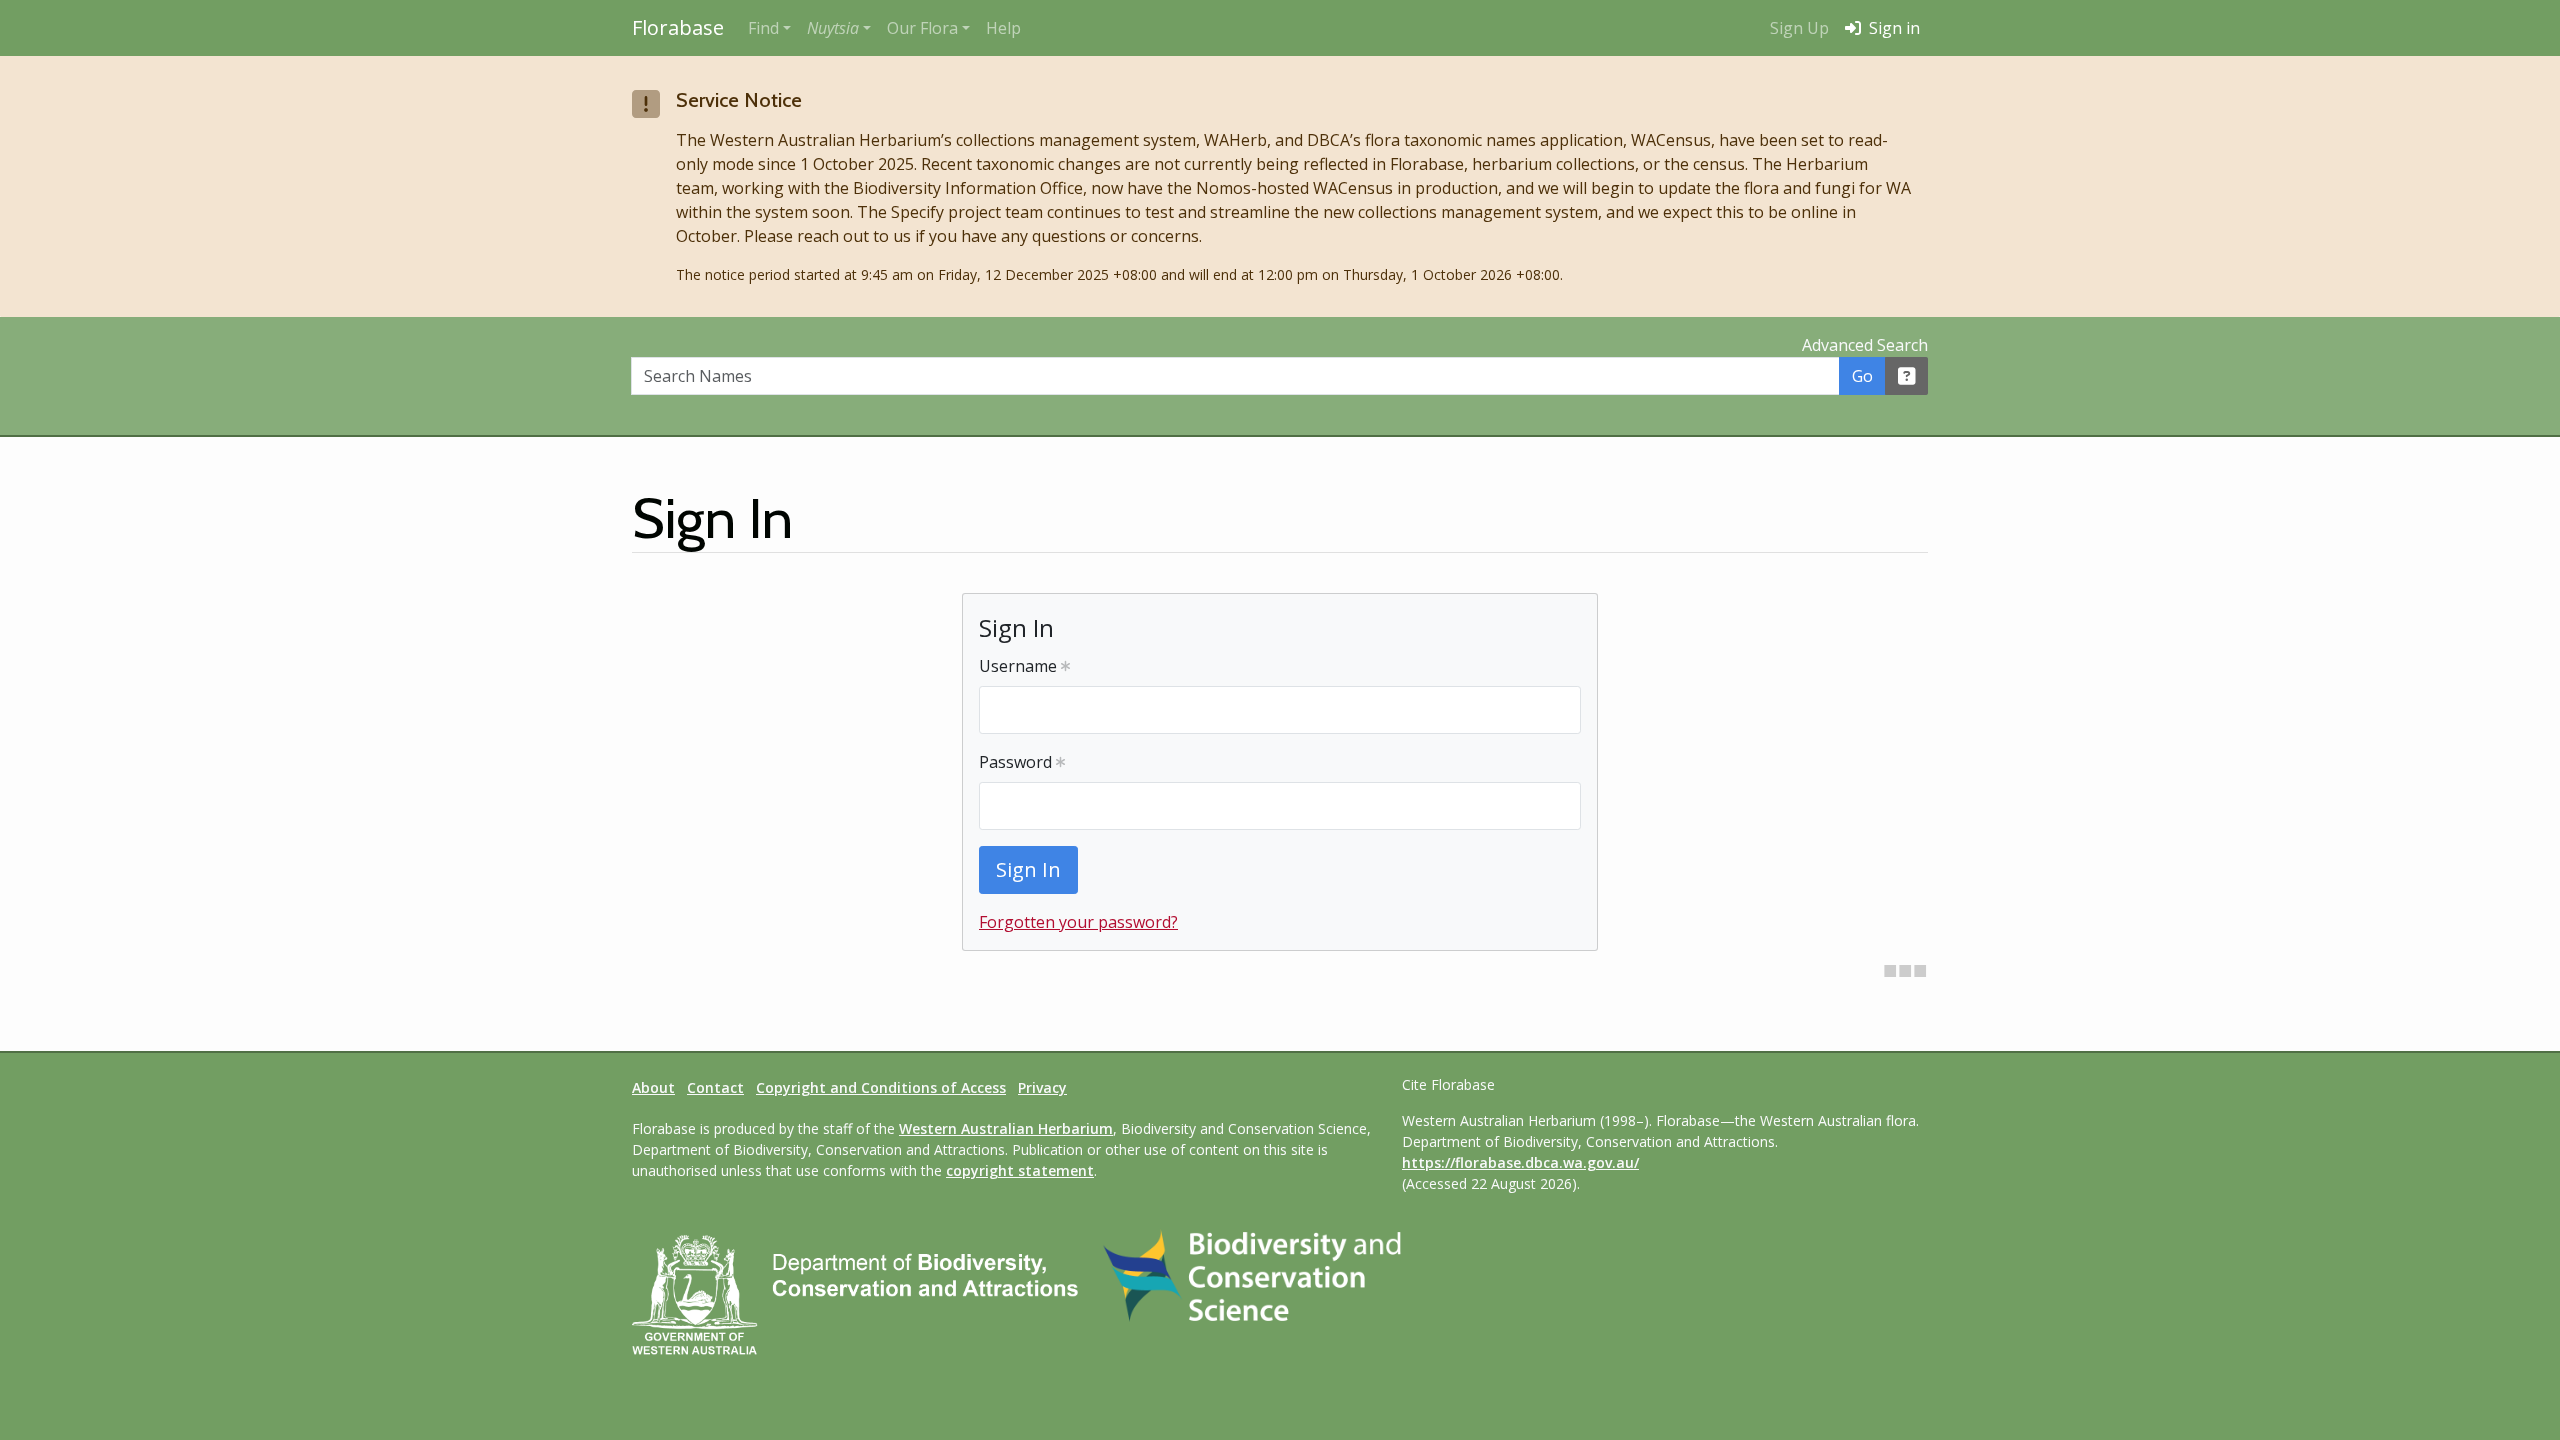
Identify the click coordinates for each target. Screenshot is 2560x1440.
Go (1862, 376)
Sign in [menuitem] (1892, 28)
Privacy (1042, 1087)
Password (1017, 762)
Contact (715, 1087)
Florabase (678, 27)
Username (1020, 666)
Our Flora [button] (922, 28)
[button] (839, 28)
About (653, 1087)
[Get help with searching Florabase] (1907, 376)
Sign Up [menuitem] (1799, 28)
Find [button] (763, 28)
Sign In (1028, 869)
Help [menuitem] (1003, 28)
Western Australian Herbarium (1006, 1128)
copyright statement (1020, 1170)
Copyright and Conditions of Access (881, 1087)
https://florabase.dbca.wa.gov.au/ (1520, 1162)
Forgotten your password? (1078, 922)
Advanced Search (1865, 345)
